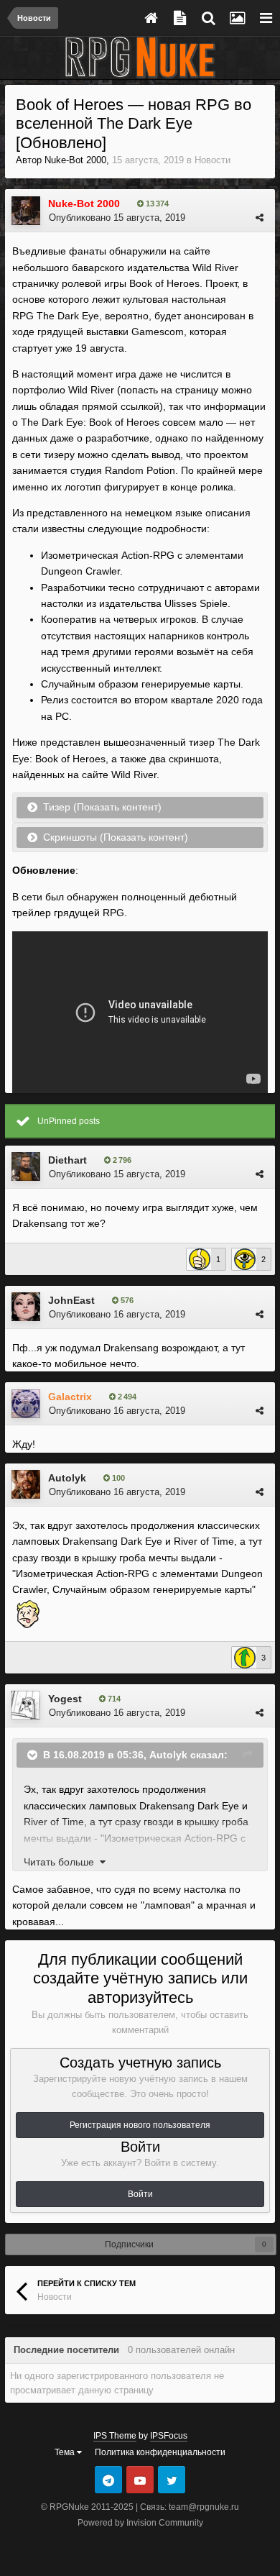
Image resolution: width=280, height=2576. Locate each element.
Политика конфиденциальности (160, 2452)
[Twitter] (172, 2480)
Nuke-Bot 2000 (75, 160)
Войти (140, 2194)
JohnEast (71, 1300)
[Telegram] (108, 2480)
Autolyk (67, 1478)
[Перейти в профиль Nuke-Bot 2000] (26, 211)
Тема (66, 2452)
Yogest (65, 1699)
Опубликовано (117, 218)
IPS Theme (115, 2436)
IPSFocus (169, 2436)
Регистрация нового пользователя (140, 2125)
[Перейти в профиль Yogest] (26, 1705)
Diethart (67, 1160)
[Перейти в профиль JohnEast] (26, 1307)
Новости (213, 160)
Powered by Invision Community (140, 2523)
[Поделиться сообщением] (260, 218)
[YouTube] (140, 2480)
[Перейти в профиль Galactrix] (26, 1404)
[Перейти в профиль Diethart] (26, 1166)
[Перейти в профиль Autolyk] (26, 1484)
